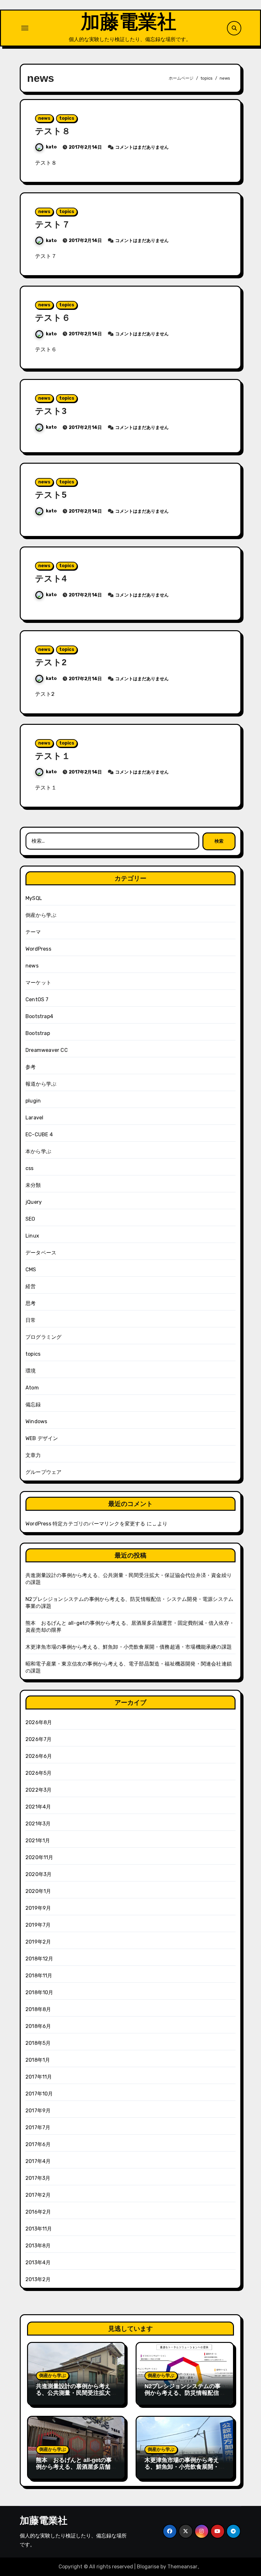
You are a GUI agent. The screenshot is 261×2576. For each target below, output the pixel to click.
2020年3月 (39, 1874)
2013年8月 (38, 2246)
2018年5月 (38, 2043)
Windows (36, 1421)
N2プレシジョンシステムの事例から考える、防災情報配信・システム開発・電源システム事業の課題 (185, 2397)
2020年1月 (38, 1891)
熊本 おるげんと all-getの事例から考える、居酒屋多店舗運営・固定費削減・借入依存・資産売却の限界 (76, 2470)
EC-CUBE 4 (39, 1135)
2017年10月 (39, 2094)
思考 (31, 1303)
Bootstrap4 (39, 1016)
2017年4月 (38, 2161)
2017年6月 (38, 2144)
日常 (31, 1320)
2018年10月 (39, 1992)
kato (51, 147)
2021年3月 (38, 1824)
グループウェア (43, 1472)
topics (67, 118)
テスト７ (53, 225)
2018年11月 (39, 1976)
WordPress (38, 949)
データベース (41, 1253)
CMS (31, 1270)
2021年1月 (38, 1841)
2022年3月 (39, 1790)
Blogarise (148, 2567)
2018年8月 (38, 2009)
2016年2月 (38, 2212)
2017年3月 (38, 2178)
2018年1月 (38, 2060)
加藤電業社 (129, 22)
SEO (30, 1219)
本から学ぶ (38, 1151)
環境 (31, 1371)
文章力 (33, 1455)
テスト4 (51, 579)
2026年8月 (39, 1722)
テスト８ (53, 131)
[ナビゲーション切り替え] (25, 28)
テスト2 (51, 662)
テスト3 (51, 411)
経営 (31, 1286)
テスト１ (53, 756)
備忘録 (33, 1405)
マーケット (38, 983)
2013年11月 (39, 2229)
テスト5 (51, 495)
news (44, 118)
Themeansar (182, 2567)
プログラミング (43, 1337)
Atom (32, 1388)
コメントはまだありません (142, 147)
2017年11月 (39, 2077)
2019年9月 (38, 1908)
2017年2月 (38, 2195)
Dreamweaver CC (47, 1050)
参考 (31, 1067)
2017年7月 (38, 2127)
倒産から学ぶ (41, 915)
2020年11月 (39, 1857)
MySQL (34, 898)
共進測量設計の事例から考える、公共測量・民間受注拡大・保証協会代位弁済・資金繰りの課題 (76, 2397)
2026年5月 (39, 1773)
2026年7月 (39, 1739)
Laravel (34, 1118)
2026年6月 (39, 1756)
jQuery (34, 1202)
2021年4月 (38, 1807)
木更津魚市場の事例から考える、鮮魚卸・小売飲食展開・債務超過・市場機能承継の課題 (129, 1647)
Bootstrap (38, 1033)
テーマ (33, 932)
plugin (33, 1101)
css (30, 1168)
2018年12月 (39, 1959)
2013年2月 (38, 2279)
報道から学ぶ (41, 1084)
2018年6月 (38, 2026)
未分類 (33, 1185)
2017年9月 (38, 2111)
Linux (32, 1236)
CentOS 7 (37, 999)
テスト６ (53, 318)
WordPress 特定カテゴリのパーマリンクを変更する (85, 1524)
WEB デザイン (42, 1438)
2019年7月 (38, 1925)
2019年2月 (38, 1942)
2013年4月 (38, 2262)
